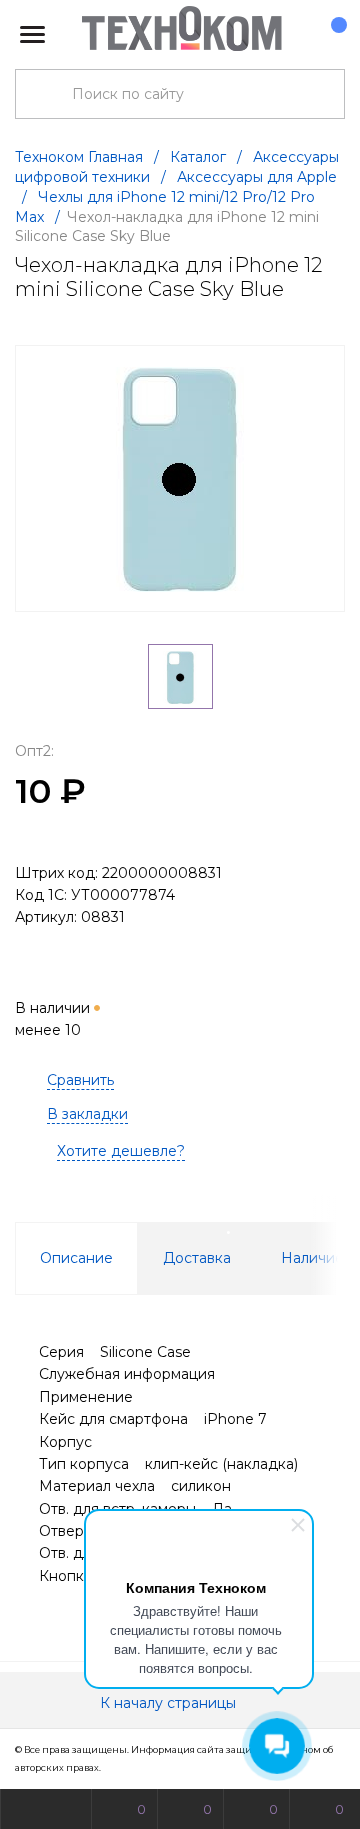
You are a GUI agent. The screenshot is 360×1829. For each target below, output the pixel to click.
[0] (329, 35)
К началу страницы (170, 1703)
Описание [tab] (76, 1258)
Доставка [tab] (197, 1258)
